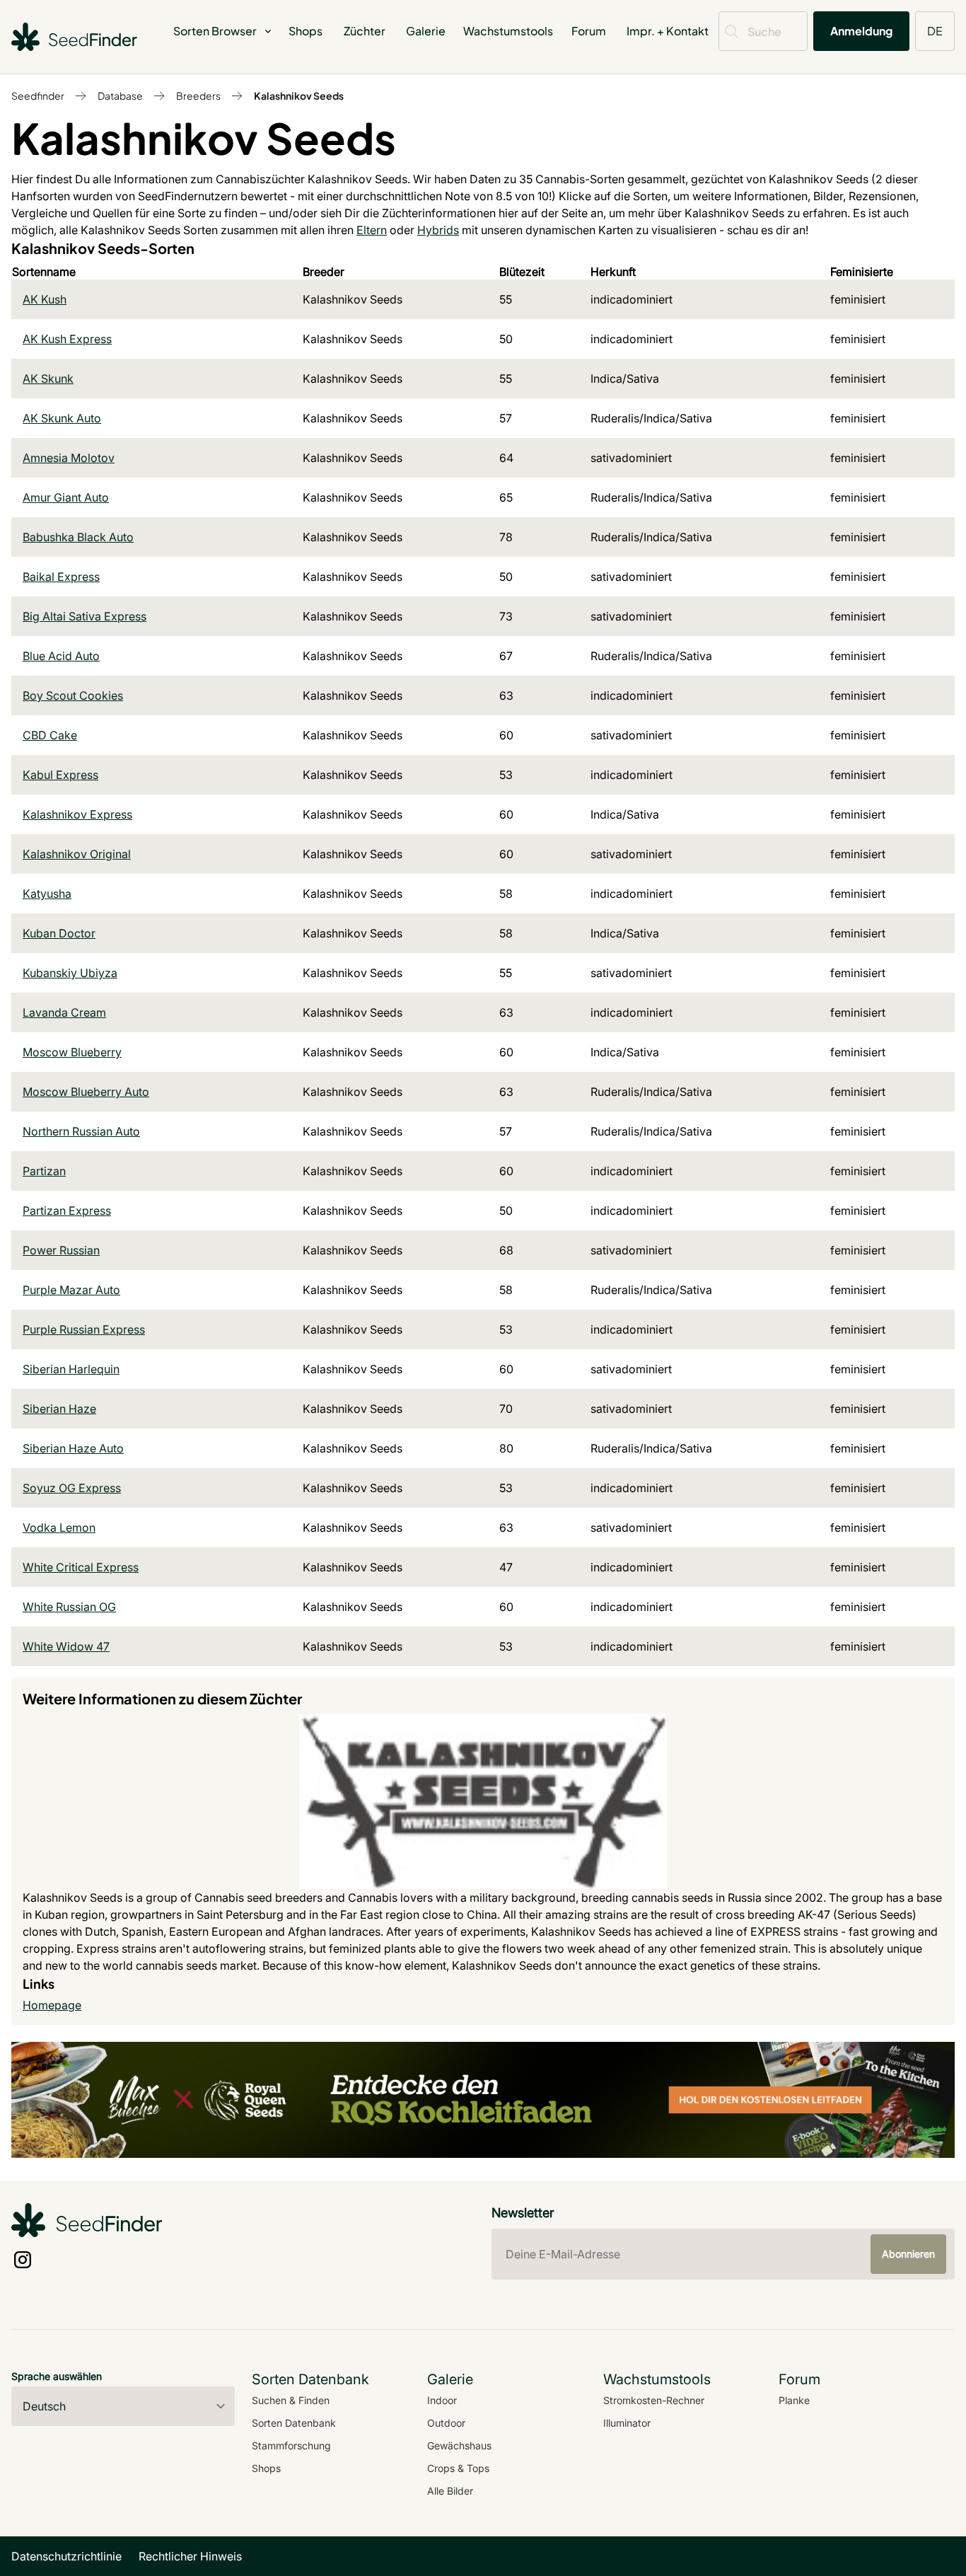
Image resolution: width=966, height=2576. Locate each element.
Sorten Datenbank (294, 2423)
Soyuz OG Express (72, 1488)
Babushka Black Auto (78, 537)
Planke (794, 2400)
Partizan (44, 1171)
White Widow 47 (66, 1646)
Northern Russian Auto (81, 1131)
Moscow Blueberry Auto (86, 1092)
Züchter (365, 31)
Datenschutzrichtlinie (66, 2556)
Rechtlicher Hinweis (190, 2556)
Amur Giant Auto (66, 497)
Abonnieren (908, 2254)
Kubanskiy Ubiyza (70, 973)
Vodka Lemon (59, 1527)
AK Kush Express (67, 339)
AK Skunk (48, 379)
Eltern (372, 230)
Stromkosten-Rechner (654, 2400)
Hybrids (438, 230)
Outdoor (446, 2423)
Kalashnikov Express (77, 814)
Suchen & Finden (291, 2400)
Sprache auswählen (57, 2376)
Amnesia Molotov (69, 458)
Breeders (198, 96)
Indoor (442, 2400)
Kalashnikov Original (77, 854)
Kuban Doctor (59, 933)
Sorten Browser (215, 31)
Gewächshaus (459, 2445)
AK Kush (45, 299)
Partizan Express (67, 1211)
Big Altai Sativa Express (85, 616)
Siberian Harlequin (71, 1369)
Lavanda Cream (64, 1012)
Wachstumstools (508, 31)
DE (935, 31)
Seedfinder (38, 96)
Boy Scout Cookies (73, 695)
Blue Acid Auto (61, 656)
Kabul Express (60, 775)
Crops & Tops (458, 2468)
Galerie (426, 31)
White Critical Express (81, 1567)
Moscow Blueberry (72, 1052)
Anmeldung (861, 31)
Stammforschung (291, 2445)
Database (120, 96)
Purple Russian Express (84, 1329)
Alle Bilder (450, 2491)
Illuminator (627, 2423)
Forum (589, 31)
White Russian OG (69, 1607)
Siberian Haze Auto (73, 1448)
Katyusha (47, 894)
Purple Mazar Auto (71, 1290)
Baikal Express (61, 577)
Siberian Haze (59, 1409)
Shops (305, 31)
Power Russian (61, 1250)
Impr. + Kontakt (668, 31)
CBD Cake (50, 735)
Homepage (52, 2005)
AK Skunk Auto (62, 418)
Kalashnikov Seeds (299, 96)
